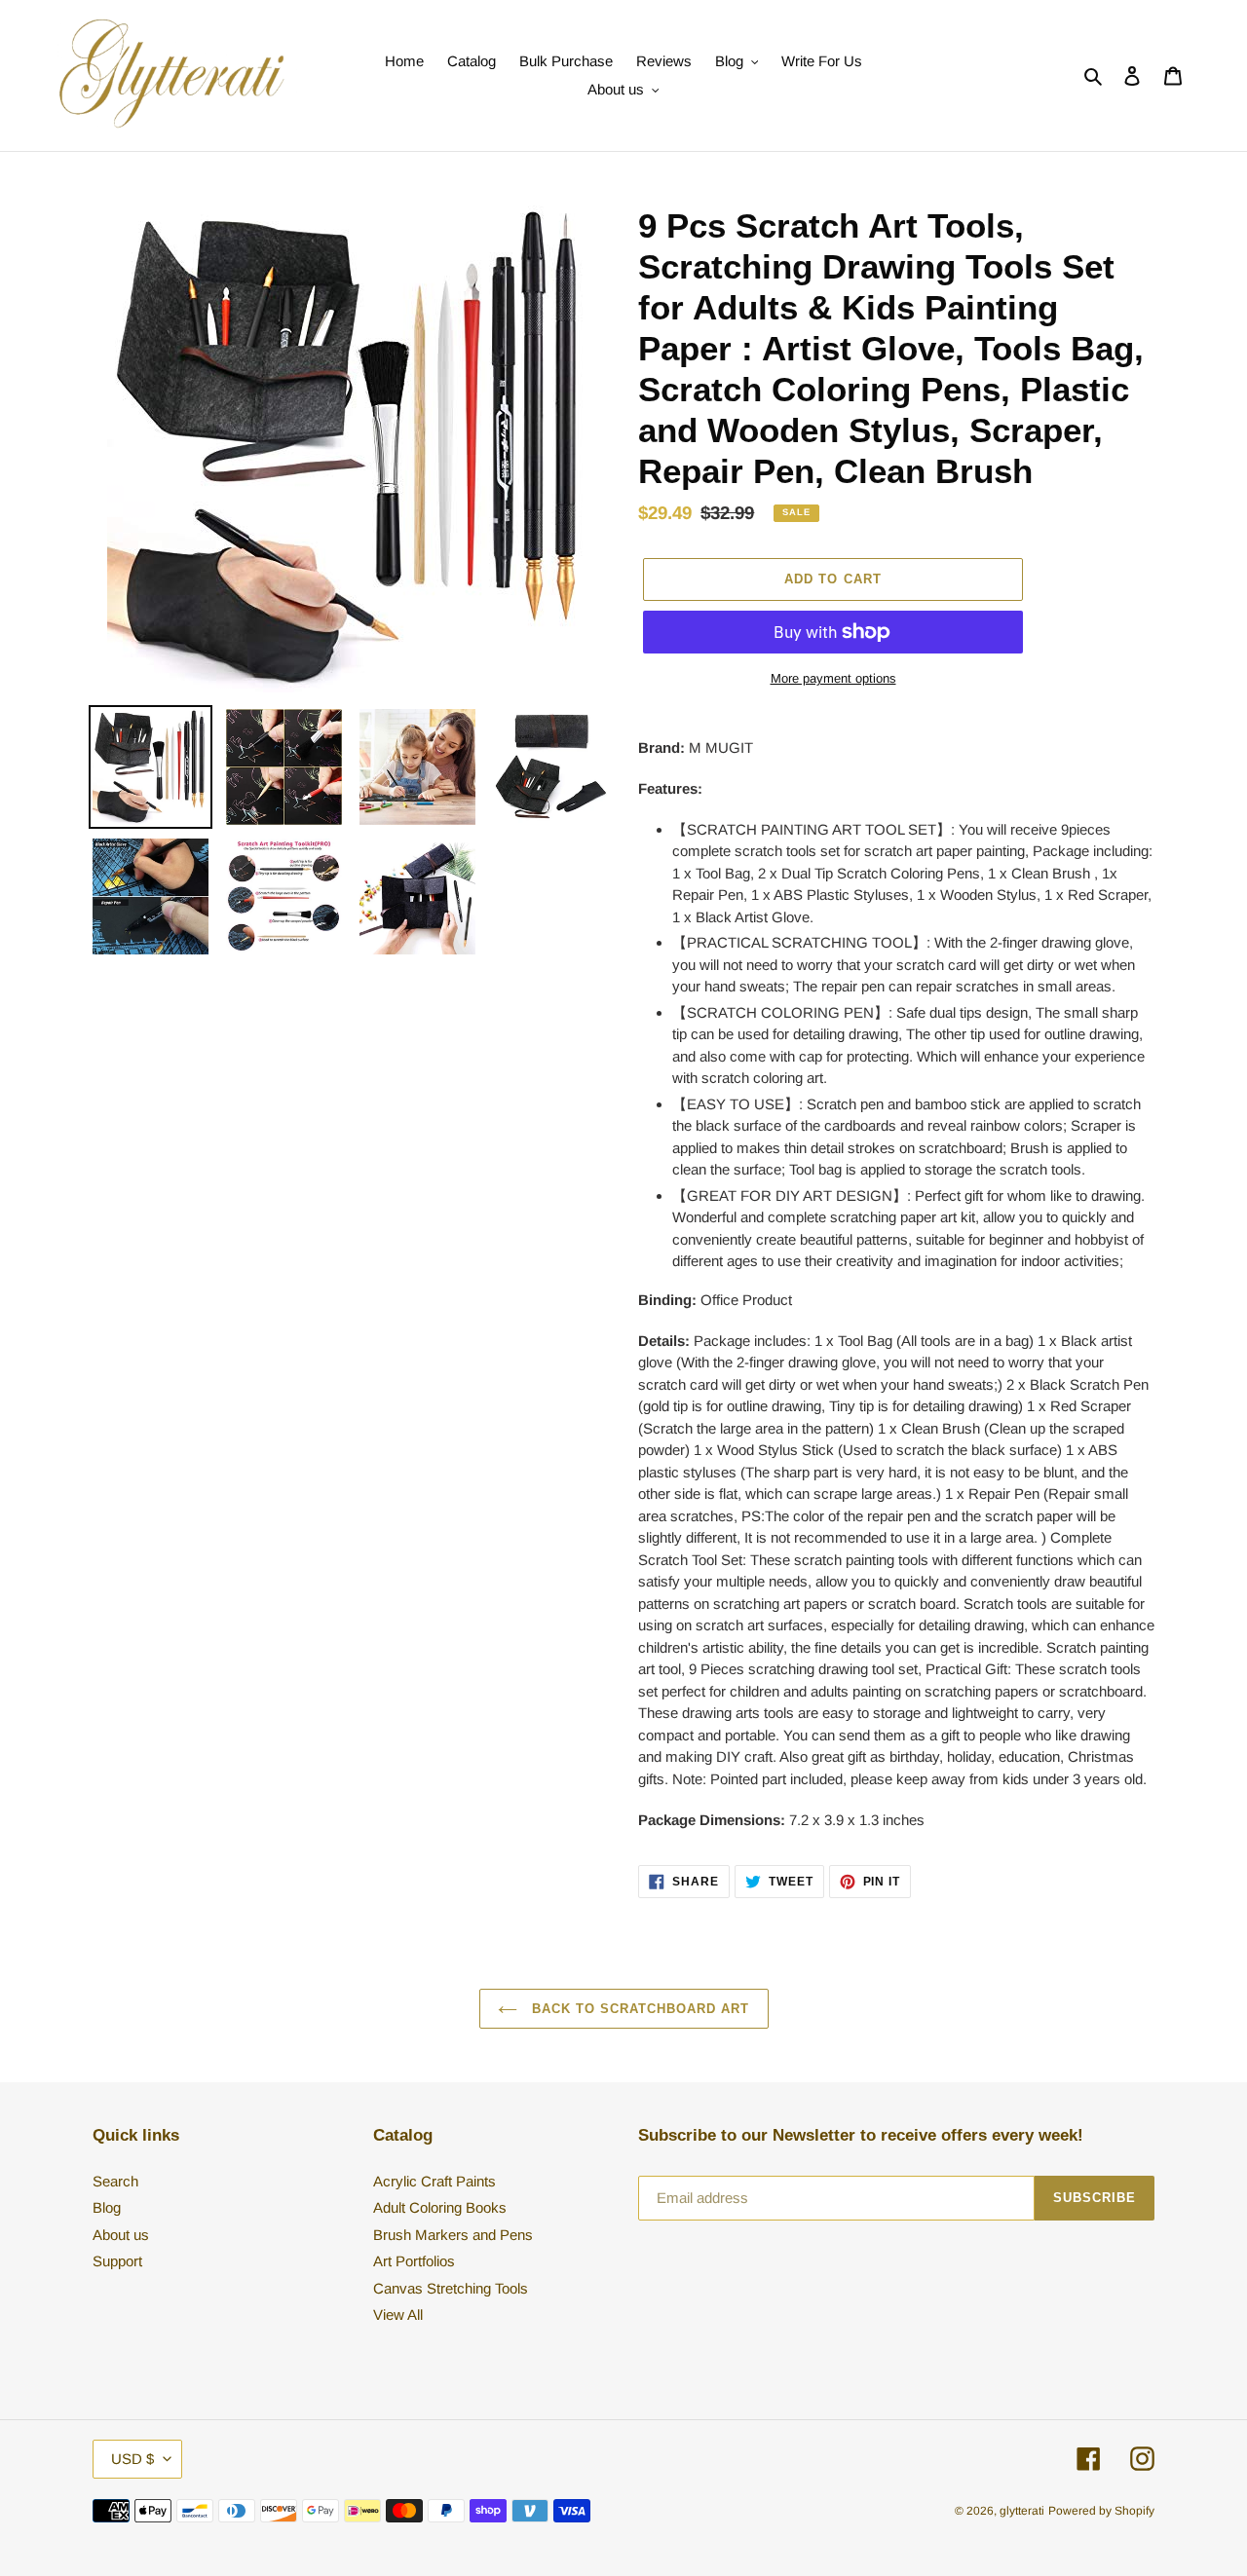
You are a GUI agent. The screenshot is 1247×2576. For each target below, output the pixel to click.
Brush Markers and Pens (453, 2235)
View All (398, 2315)
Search (115, 2181)
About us (121, 2235)
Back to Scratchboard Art (639, 2009)
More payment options (833, 678)
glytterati (1022, 2511)
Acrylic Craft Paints (435, 2181)
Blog (107, 2207)
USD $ (132, 2459)
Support (117, 2261)
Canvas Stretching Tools (451, 2288)
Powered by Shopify (1101, 2511)
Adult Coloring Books (440, 2207)
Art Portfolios (414, 2261)
